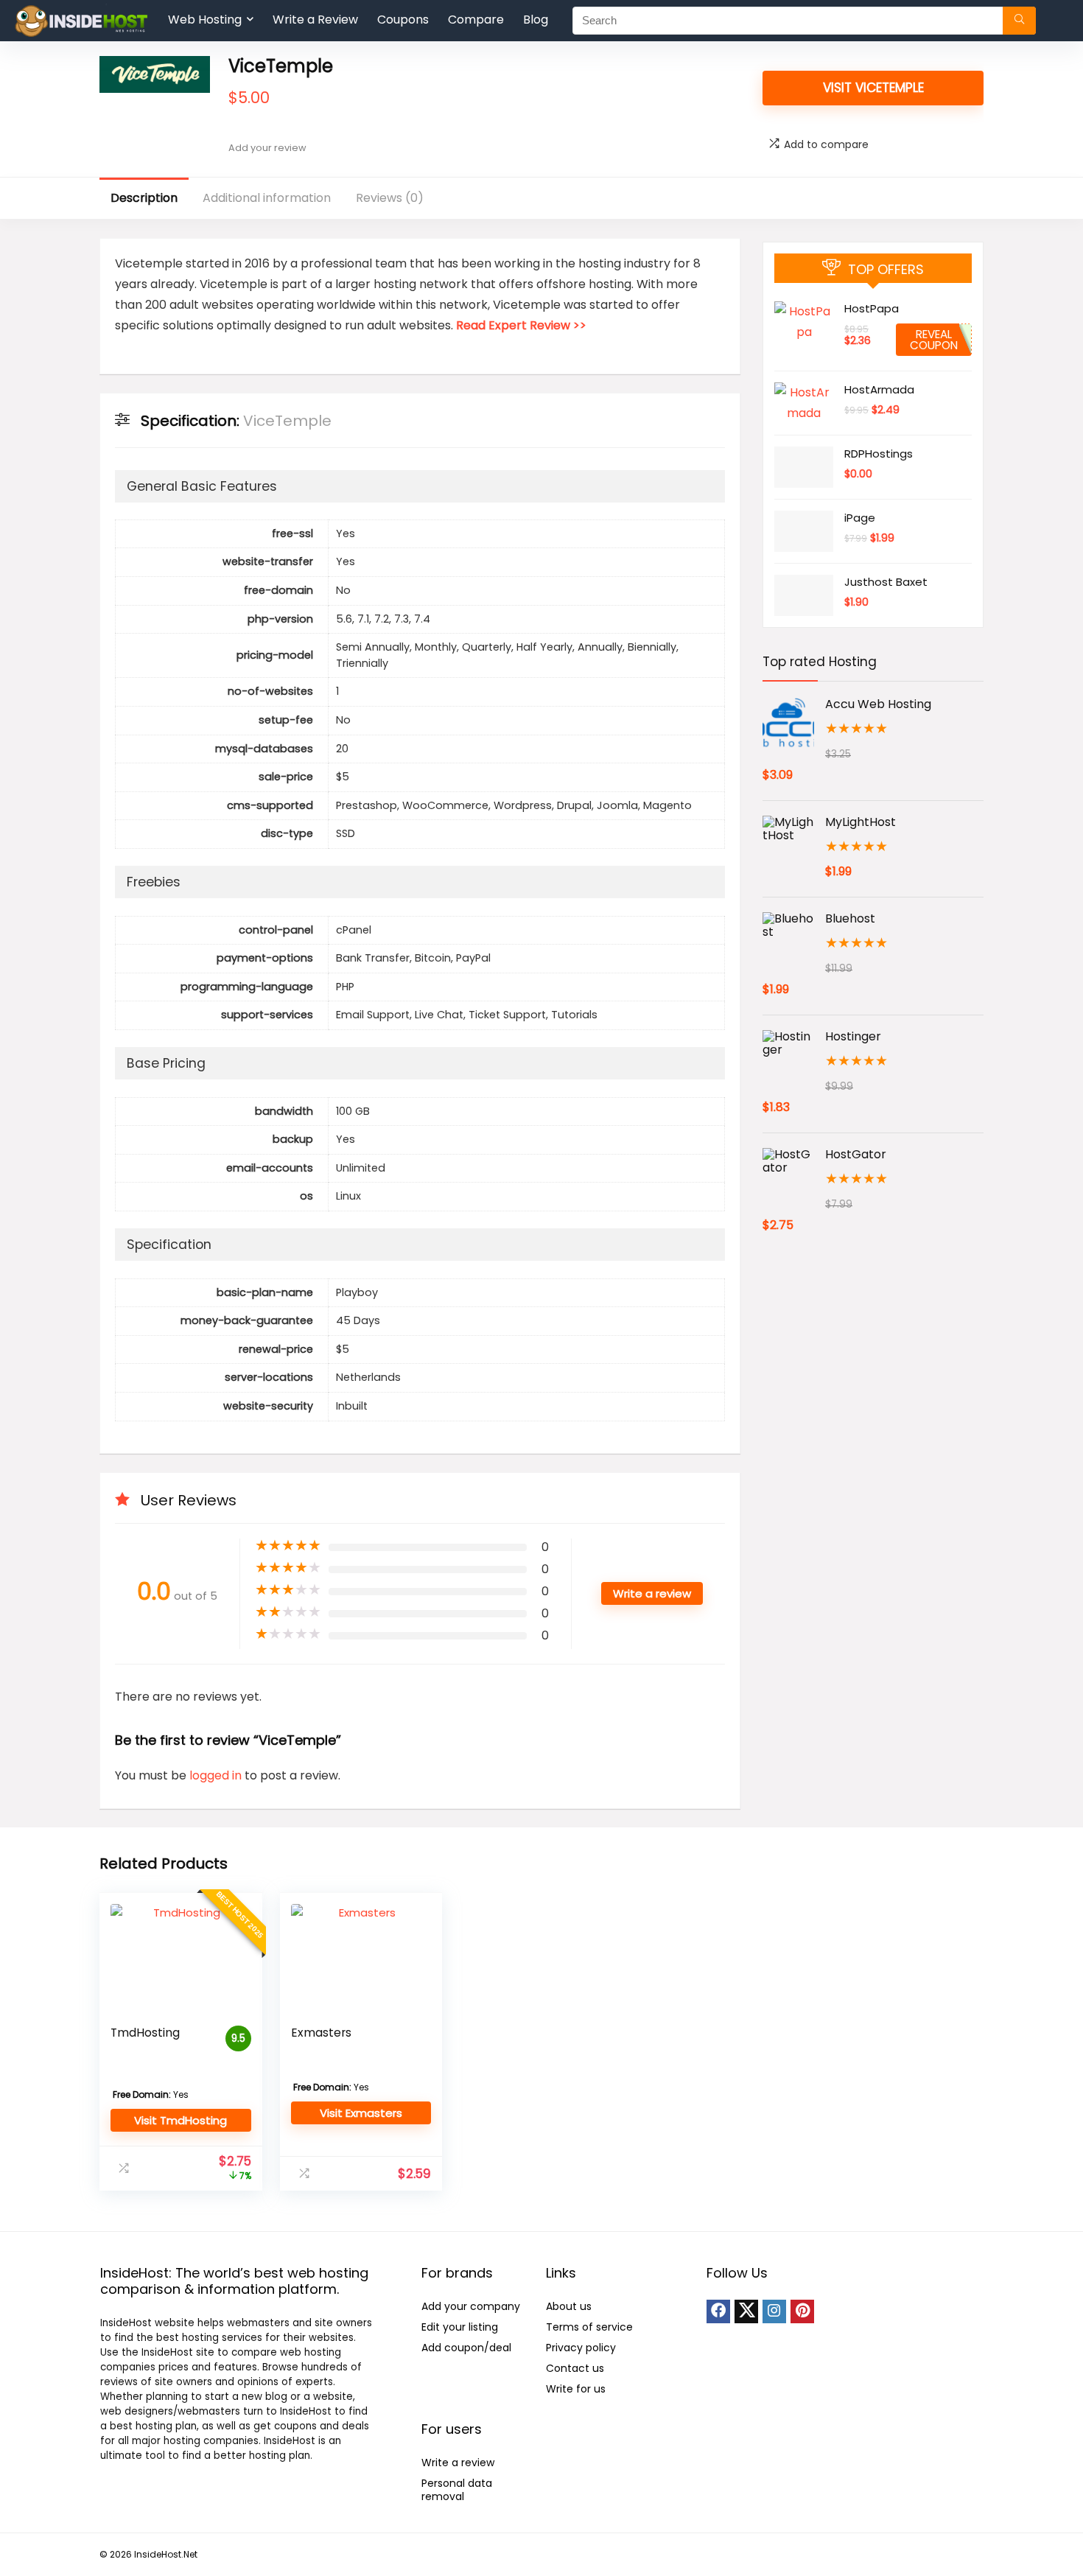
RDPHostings (879, 454)
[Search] (1019, 21)
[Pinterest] (802, 2311)
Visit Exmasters (361, 2113)
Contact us (575, 2368)
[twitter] (746, 2311)
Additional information (267, 198)
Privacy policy (581, 2348)
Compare (476, 20)
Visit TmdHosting (180, 2120)
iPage (860, 518)
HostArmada (879, 389)
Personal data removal (457, 2490)
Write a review (458, 2463)
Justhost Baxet (886, 582)
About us (569, 2306)
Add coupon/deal (466, 2348)
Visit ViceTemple (873, 88)
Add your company (471, 2306)
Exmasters (321, 2033)
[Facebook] (718, 2311)
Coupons (403, 20)
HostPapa (872, 308)
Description (144, 198)
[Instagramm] (774, 2311)
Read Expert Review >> (521, 325)
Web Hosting (205, 20)
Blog (536, 20)
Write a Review (315, 20)
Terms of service (589, 2327)
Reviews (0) (390, 198)
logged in (217, 1775)
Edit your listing (460, 2327)
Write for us (576, 2389)
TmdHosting (145, 2033)
